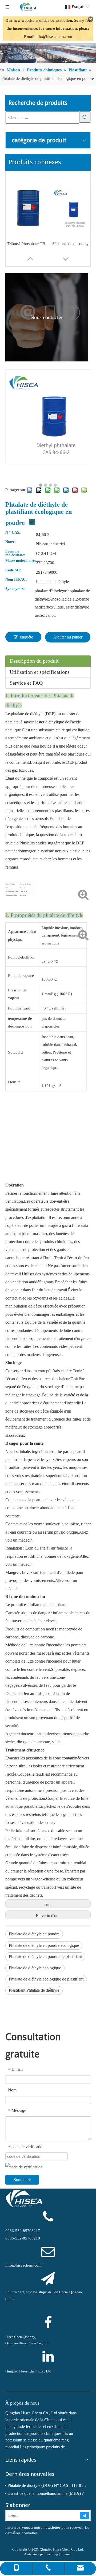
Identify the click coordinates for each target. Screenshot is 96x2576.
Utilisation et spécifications (40, 672)
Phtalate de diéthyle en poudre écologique (44, 1945)
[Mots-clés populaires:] (85, 117)
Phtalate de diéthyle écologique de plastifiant (46, 1979)
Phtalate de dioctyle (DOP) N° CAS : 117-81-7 (47, 2485)
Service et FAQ (26, 683)
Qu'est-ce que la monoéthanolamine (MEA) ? (46, 2493)
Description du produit (34, 661)
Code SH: (13, 570)
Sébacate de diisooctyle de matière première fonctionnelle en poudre (74, 244)
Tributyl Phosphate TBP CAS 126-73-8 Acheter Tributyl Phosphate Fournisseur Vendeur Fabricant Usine (28, 244)
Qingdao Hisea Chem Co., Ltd (28, 2371)
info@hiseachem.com (54, 36)
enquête (27, 637)
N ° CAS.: (13, 533)
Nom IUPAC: (16, 580)
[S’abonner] (84, 2515)
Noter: (11, 542)
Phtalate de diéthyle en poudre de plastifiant (45, 1956)
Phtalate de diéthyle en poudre (34, 1934)
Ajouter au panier (68, 637)
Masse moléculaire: (21, 561)
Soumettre (22, 2180)
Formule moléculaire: (15, 553)
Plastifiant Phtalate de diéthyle (34, 1990)
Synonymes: (15, 589)
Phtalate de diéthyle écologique (35, 1968)
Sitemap (66, 2554)
